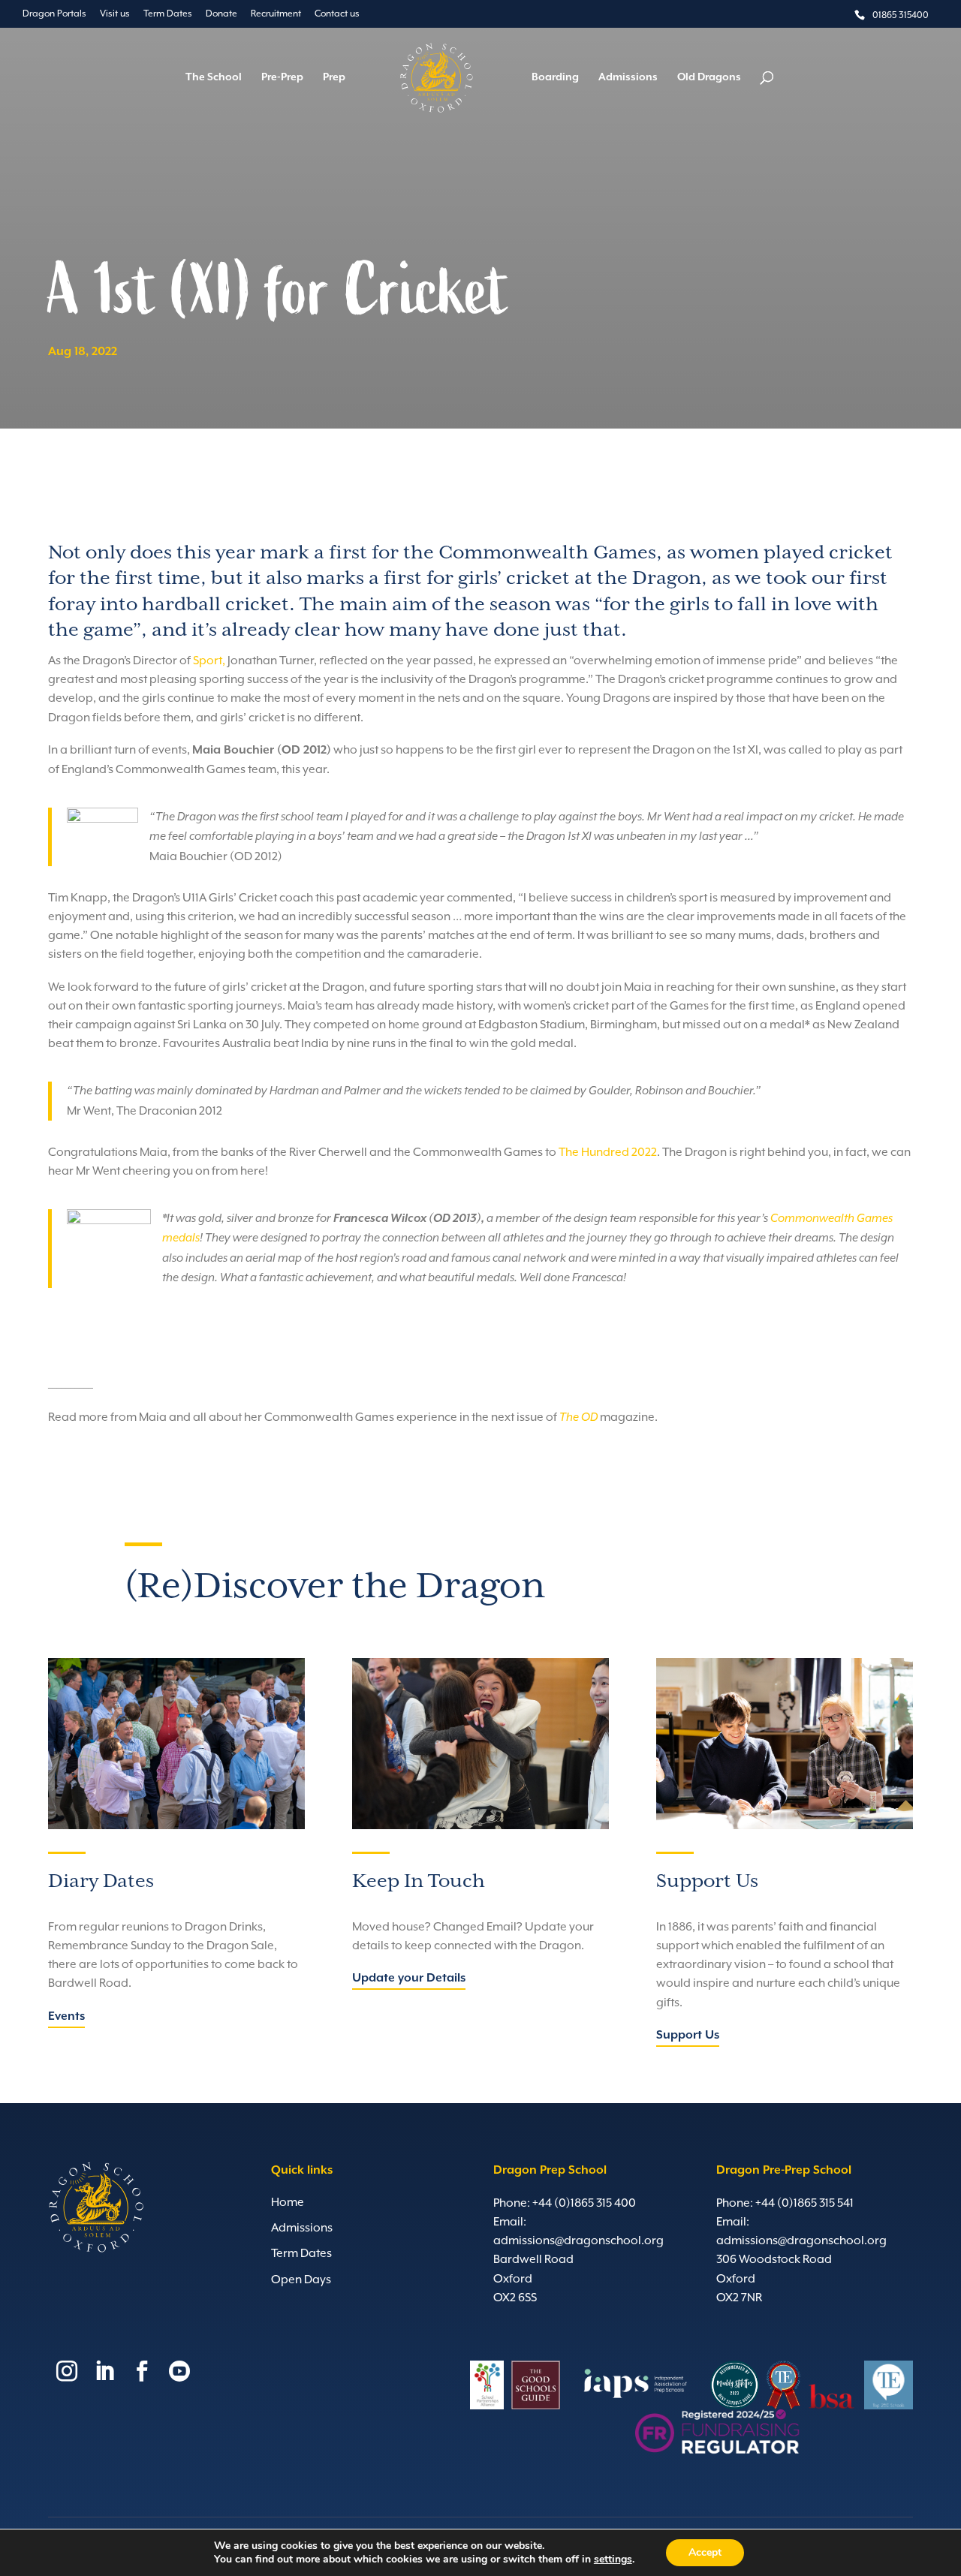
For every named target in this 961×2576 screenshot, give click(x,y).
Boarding (555, 78)
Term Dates (168, 14)
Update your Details (409, 1979)
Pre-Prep (282, 78)
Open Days (301, 2280)
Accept (705, 2552)
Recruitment (276, 14)
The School (214, 78)
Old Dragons (709, 78)
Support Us (688, 2036)
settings (613, 2559)
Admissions (628, 78)
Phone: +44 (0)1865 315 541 (785, 2203)
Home (288, 2202)
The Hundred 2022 (608, 1152)
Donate (221, 14)
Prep (334, 78)
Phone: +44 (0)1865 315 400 (565, 2203)
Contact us (337, 14)
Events (66, 2017)
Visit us (115, 14)
